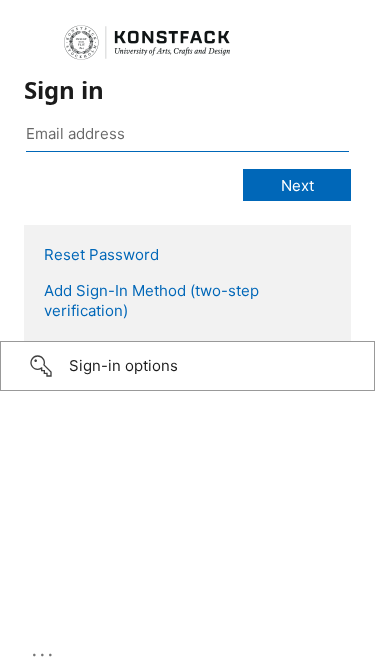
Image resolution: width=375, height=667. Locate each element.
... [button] (44, 650)
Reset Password (101, 254)
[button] (187, 366)
